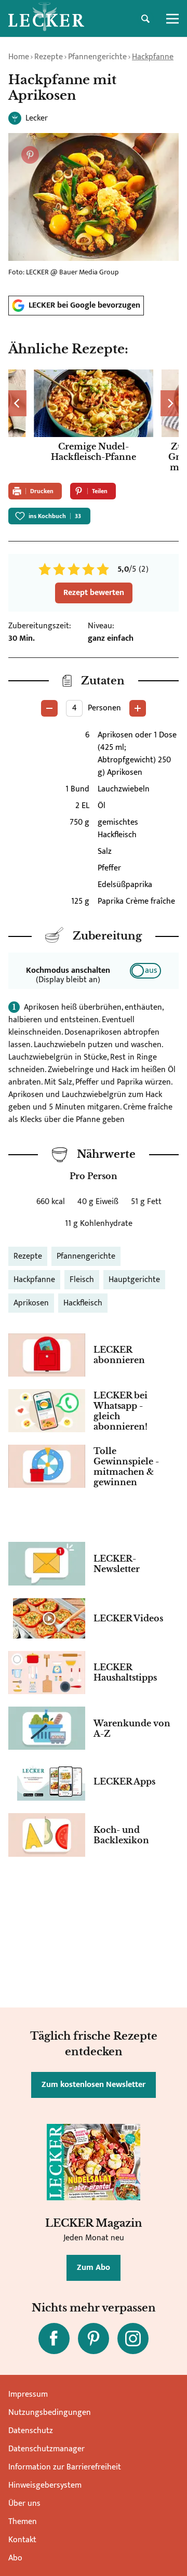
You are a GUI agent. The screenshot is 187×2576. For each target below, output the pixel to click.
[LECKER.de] (46, 19)
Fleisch (82, 1280)
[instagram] (133, 2339)
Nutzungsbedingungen (50, 2413)
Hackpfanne (153, 57)
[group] (94, 422)
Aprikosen (31, 1303)
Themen (23, 2522)
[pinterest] (94, 2339)
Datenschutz (31, 2431)
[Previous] (17, 403)
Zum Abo (94, 2268)
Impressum (28, 2394)
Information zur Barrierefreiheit (65, 2467)
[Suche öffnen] (145, 19)
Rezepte (49, 57)
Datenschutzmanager (46, 2449)
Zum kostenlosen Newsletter (94, 2085)
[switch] (145, 971)
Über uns (24, 2504)
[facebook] (54, 2339)
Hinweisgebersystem (45, 2485)
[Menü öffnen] (172, 19)
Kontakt (22, 2540)
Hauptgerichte (134, 1280)
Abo (15, 2558)
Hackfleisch (83, 1303)
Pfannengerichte (97, 57)
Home (19, 57)
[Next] (170, 403)
